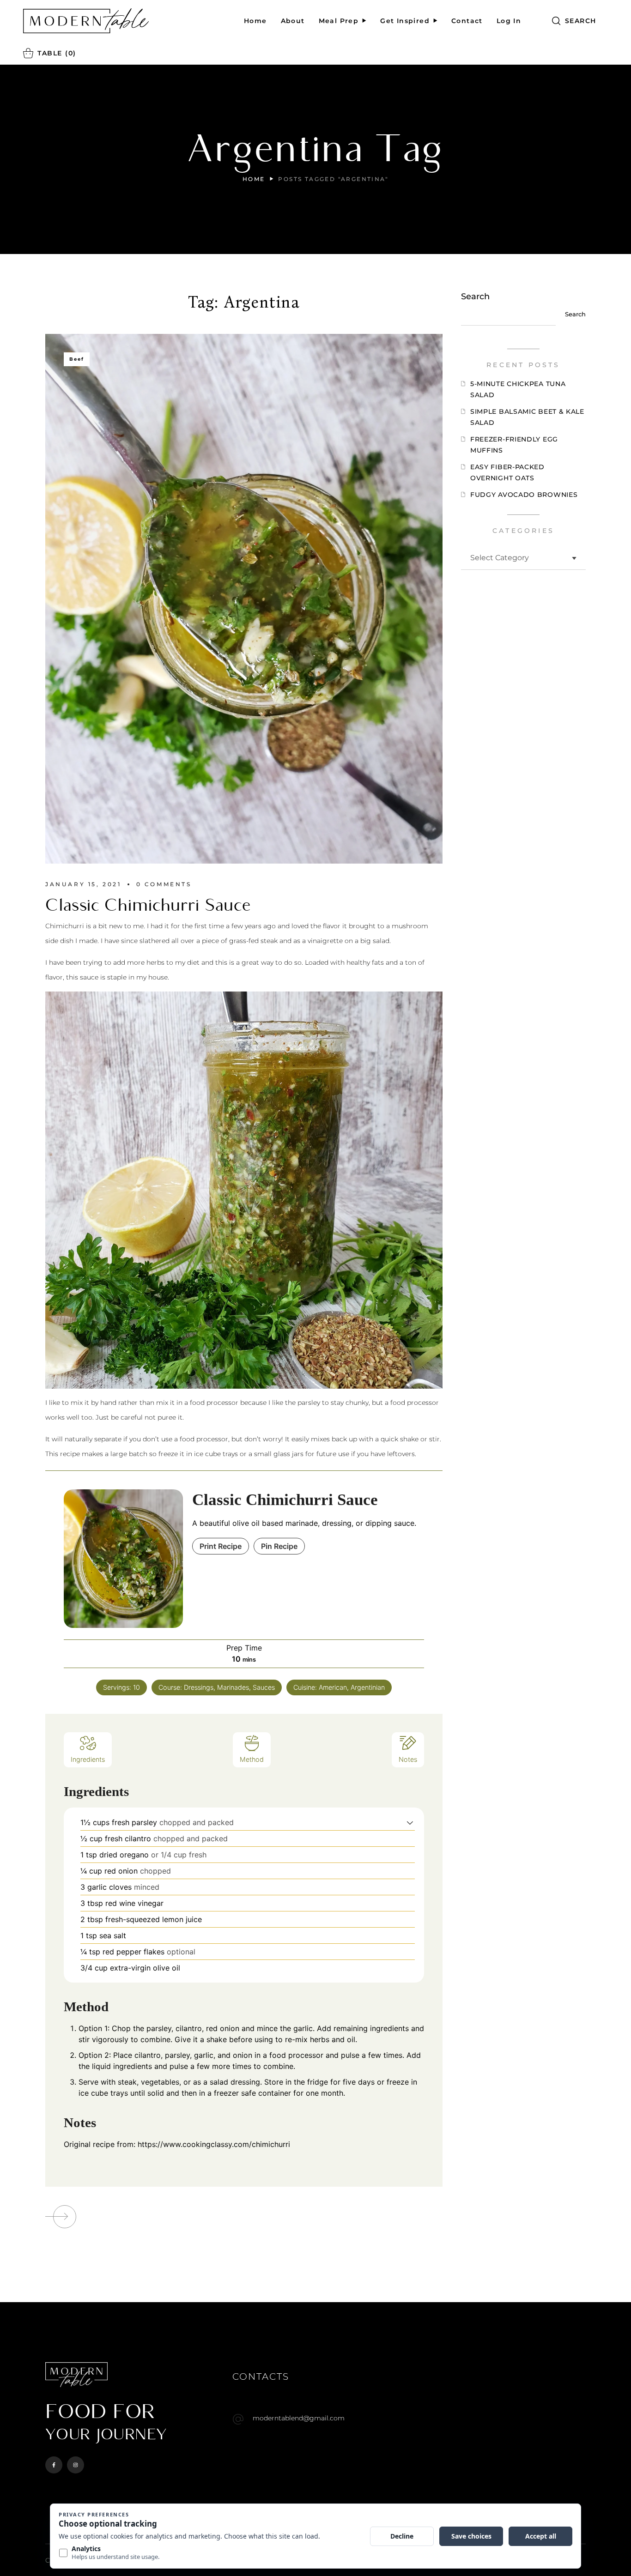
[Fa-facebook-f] (54, 2465)
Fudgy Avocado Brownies (524, 495)
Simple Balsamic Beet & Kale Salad (527, 417)
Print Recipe (221, 1546)
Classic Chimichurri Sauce (148, 905)
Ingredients (88, 1759)
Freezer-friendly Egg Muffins (514, 445)
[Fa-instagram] (76, 2465)
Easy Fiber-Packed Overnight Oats (507, 472)
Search (475, 296)
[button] (574, 21)
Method (252, 1759)
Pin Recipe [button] (279, 1546)
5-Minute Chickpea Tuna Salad (518, 389)
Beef (77, 359)
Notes (408, 1759)
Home (254, 179)
